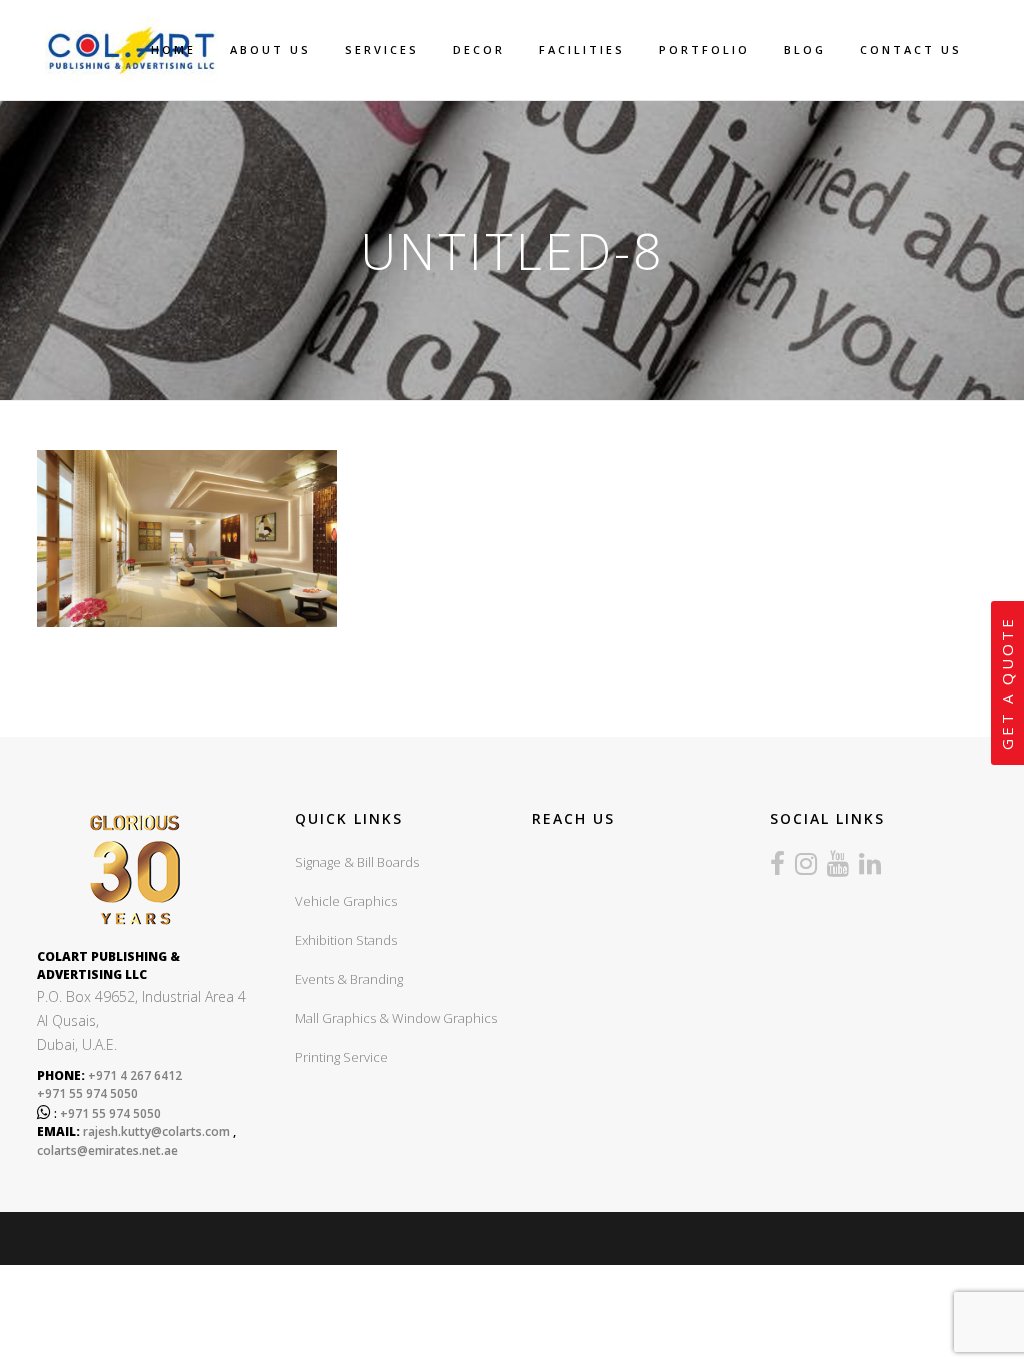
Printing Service (341, 1057)
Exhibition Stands (346, 940)
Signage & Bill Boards (357, 862)
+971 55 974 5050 (87, 1093)
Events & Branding (349, 979)
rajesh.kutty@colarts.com (156, 1131)
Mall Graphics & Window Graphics (396, 1018)
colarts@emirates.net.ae (107, 1150)
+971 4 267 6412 (133, 1075)
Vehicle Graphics (346, 901)
